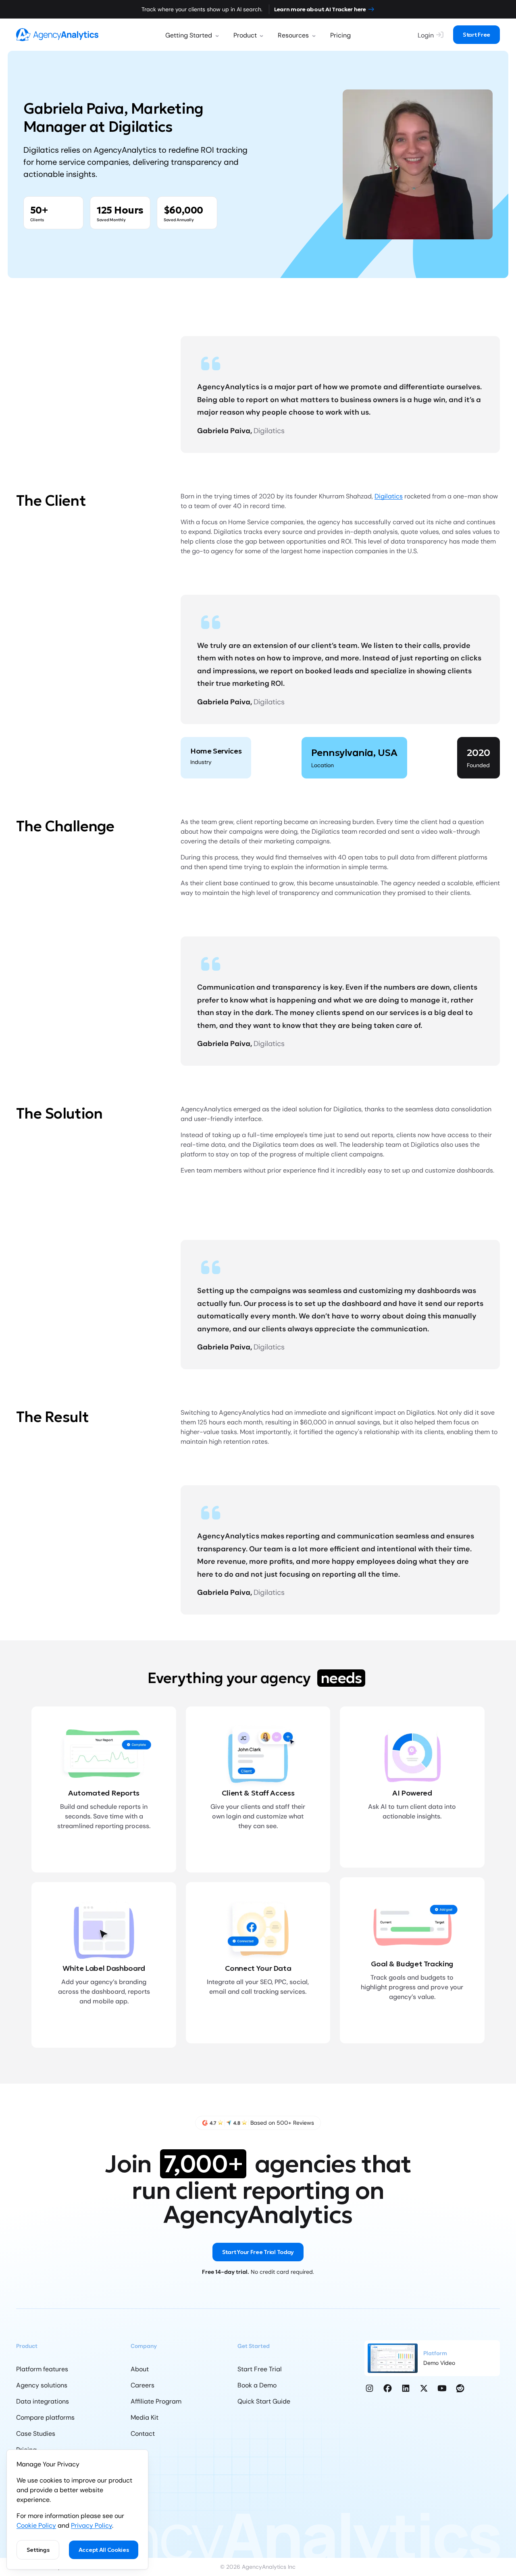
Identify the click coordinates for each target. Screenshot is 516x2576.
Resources (293, 35)
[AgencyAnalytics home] (57, 34)
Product (245, 35)
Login (426, 35)
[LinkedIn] (406, 2388)
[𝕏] (424, 2388)
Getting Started (189, 35)
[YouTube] (442, 2388)
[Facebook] (388, 2388)
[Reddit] (460, 2388)
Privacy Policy (92, 2525)
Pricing (340, 35)
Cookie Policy (36, 2525)
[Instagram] (369, 2388)
